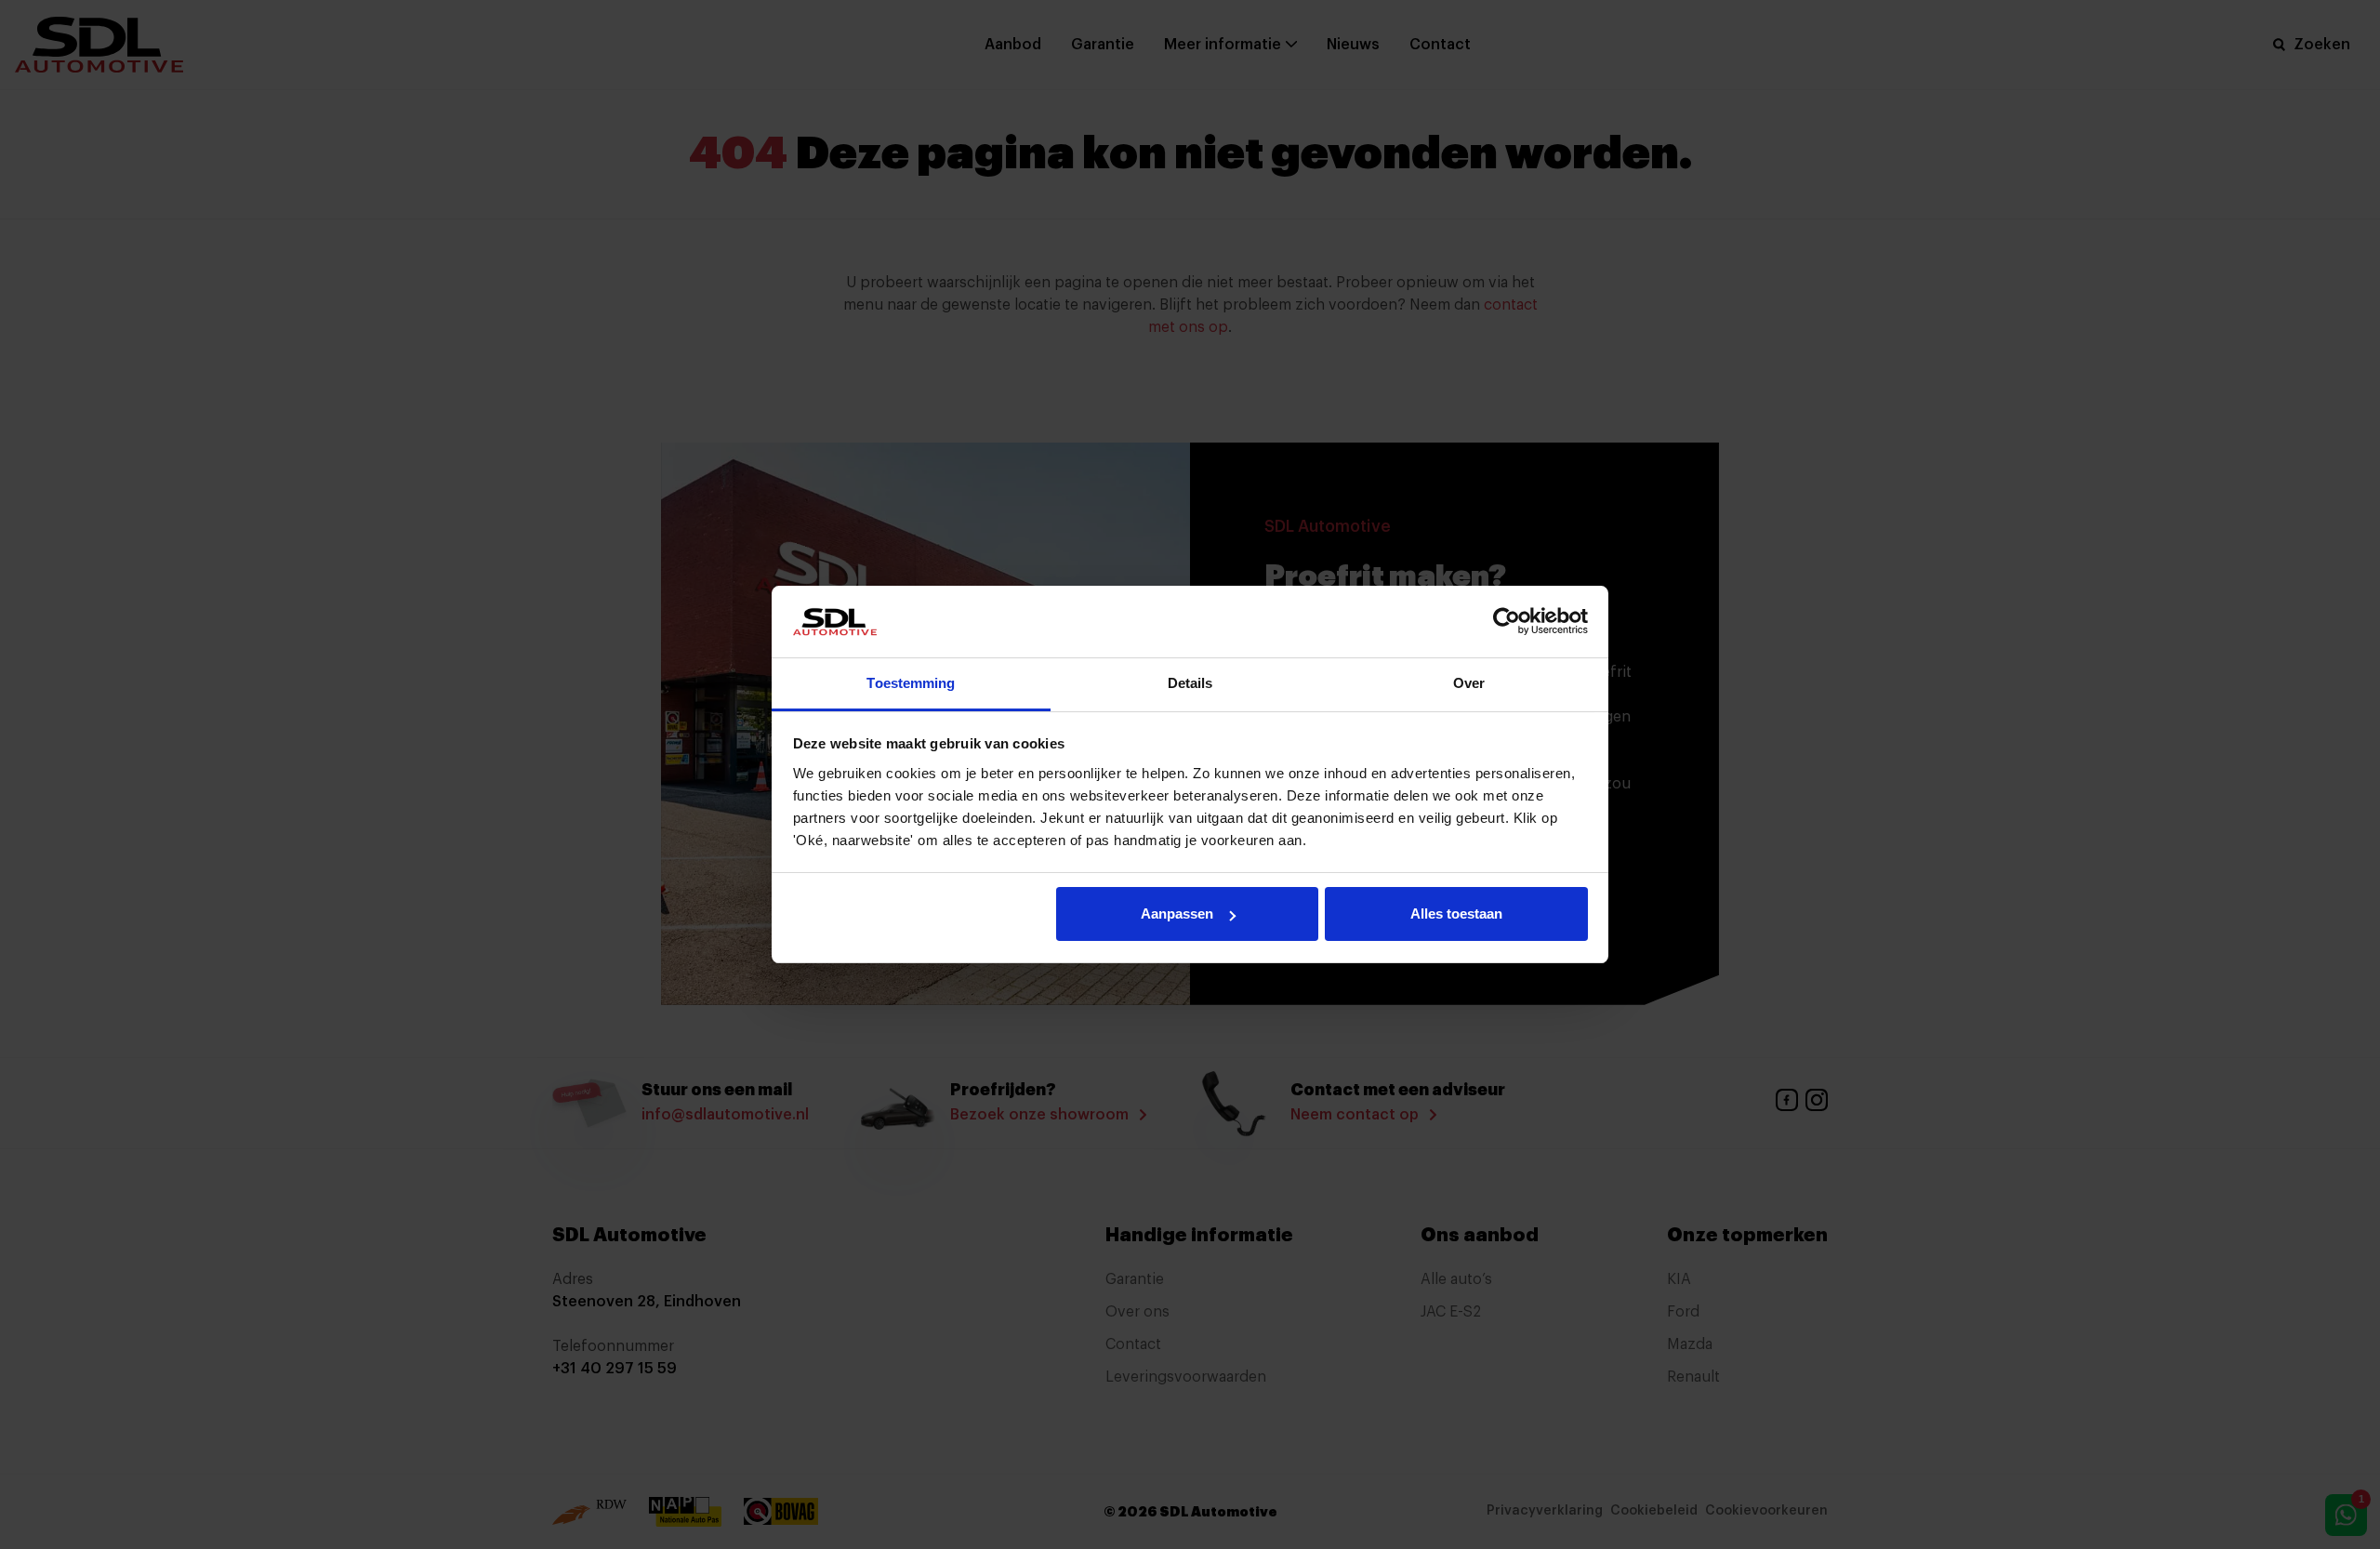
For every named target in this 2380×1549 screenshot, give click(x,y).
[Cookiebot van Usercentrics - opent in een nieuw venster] (1507, 621)
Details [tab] (1190, 683)
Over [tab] (1469, 683)
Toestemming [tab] (911, 683)
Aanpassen (1177, 914)
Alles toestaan (1456, 914)
